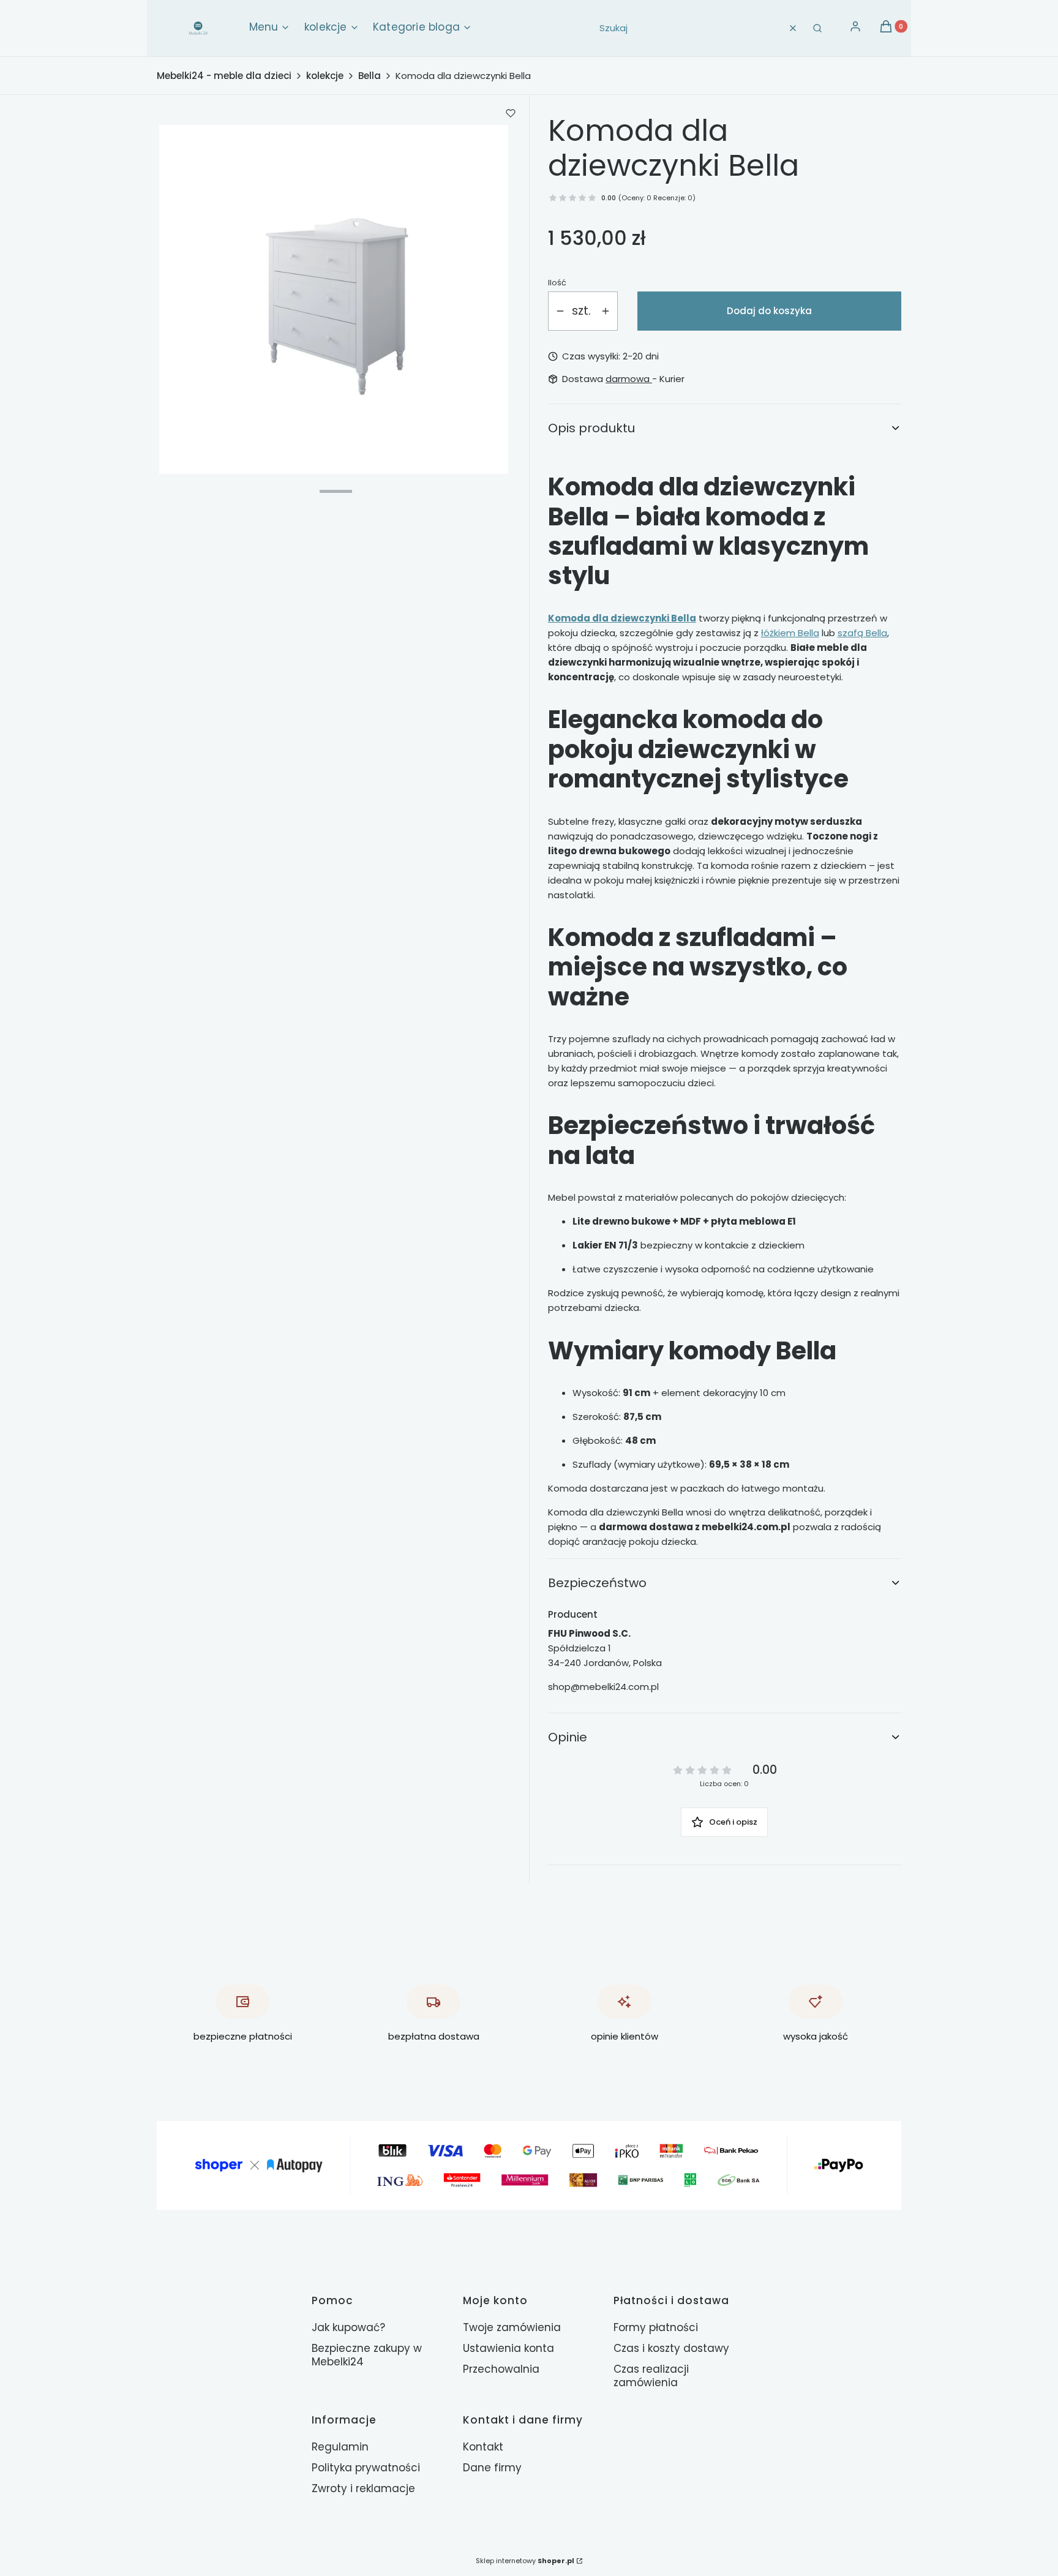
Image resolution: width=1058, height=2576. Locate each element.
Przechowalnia (501, 2369)
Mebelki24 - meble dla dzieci (224, 76)
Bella (370, 76)
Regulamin (340, 2447)
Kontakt (483, 2447)
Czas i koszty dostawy (671, 2348)
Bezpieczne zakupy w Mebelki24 (367, 2355)
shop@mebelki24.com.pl (603, 1687)
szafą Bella (862, 633)
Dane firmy (492, 2468)
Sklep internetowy (525, 2561)
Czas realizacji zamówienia (651, 2376)
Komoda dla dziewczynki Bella (622, 618)
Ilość (557, 283)
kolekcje (325, 76)
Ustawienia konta (508, 2348)
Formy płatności (656, 2327)
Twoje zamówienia (512, 2327)
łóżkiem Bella (790, 633)
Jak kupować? (348, 2327)
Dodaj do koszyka (769, 311)
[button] (817, 28)
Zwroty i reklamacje (363, 2488)
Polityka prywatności (366, 2468)
